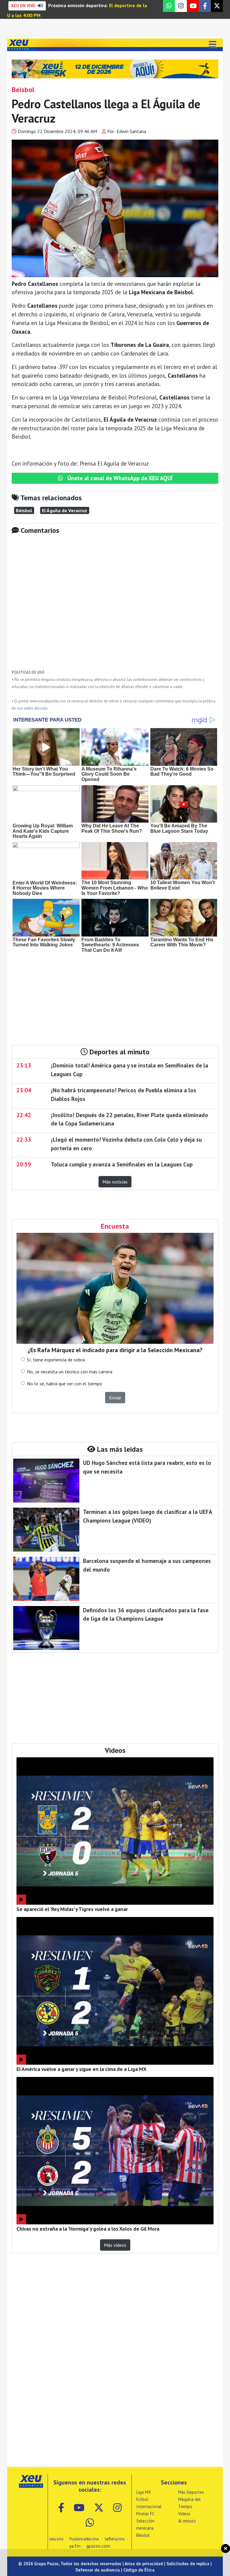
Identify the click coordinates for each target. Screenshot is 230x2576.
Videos (184, 2514)
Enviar (115, 1398)
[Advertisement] (115, 606)
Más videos (115, 2245)
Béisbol (24, 510)
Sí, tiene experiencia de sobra (56, 1360)
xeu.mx (56, 2539)
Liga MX (144, 2492)
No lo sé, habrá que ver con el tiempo (65, 1384)
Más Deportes (191, 2492)
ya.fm (75, 2546)
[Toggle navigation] (212, 45)
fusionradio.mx (84, 2539)
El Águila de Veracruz (65, 510)
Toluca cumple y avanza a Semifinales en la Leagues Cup (122, 1164)
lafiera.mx (115, 2539)
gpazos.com (98, 2546)
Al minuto (187, 2521)
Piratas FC (145, 2514)
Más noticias (115, 1182)
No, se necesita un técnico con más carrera (70, 1372)
